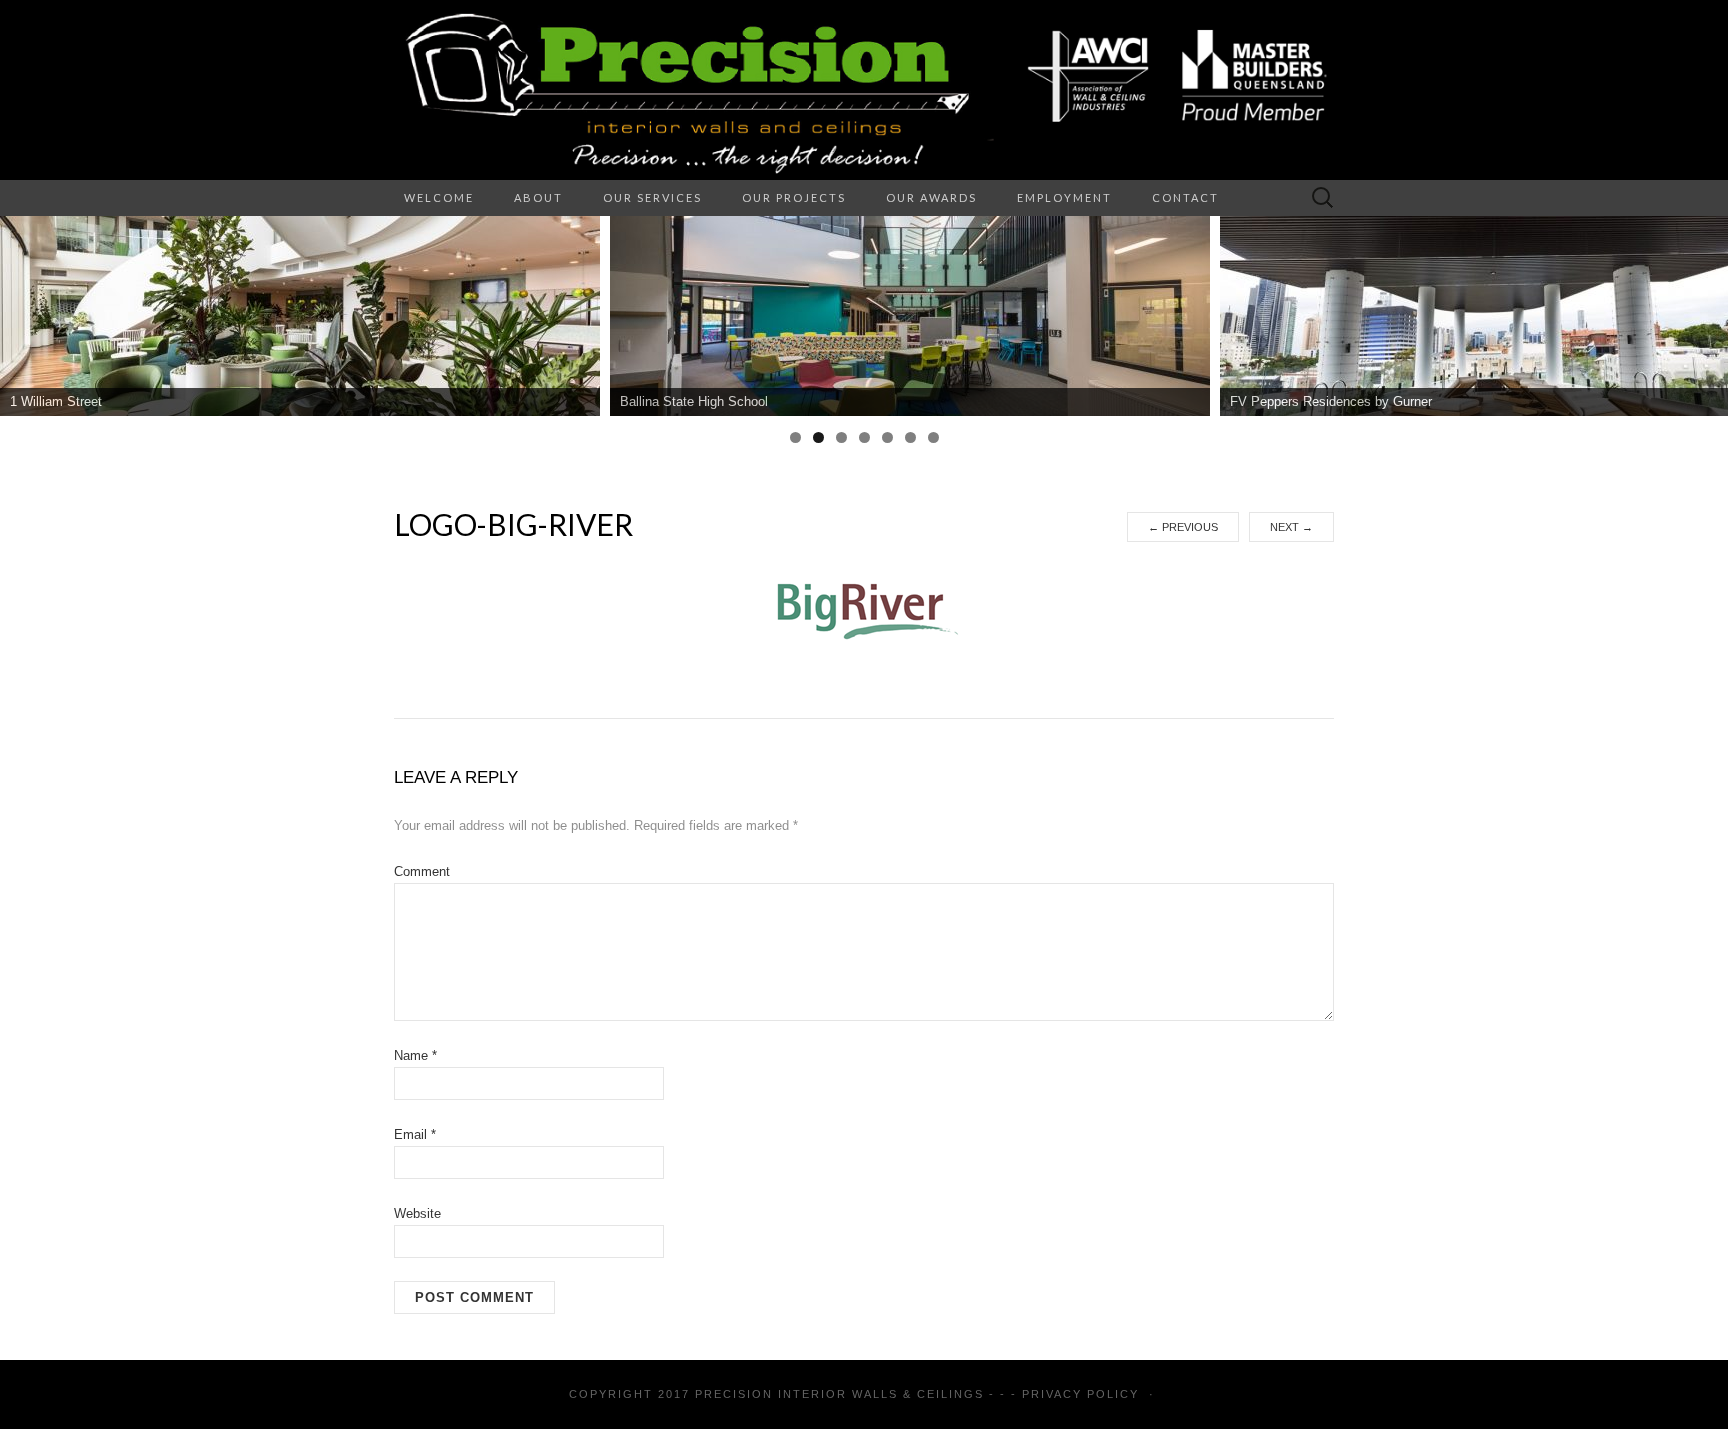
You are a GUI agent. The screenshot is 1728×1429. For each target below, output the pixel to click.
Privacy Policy (1080, 1394)
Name (415, 1055)
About (538, 197)
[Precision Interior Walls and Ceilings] (864, 90)
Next (1291, 527)
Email (415, 1134)
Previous (1183, 527)
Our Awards (931, 197)
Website (417, 1213)
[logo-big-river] (864, 609)
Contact (1185, 197)
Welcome (439, 197)
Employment (1064, 197)
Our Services (652, 197)
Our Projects (794, 197)
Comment (422, 871)
